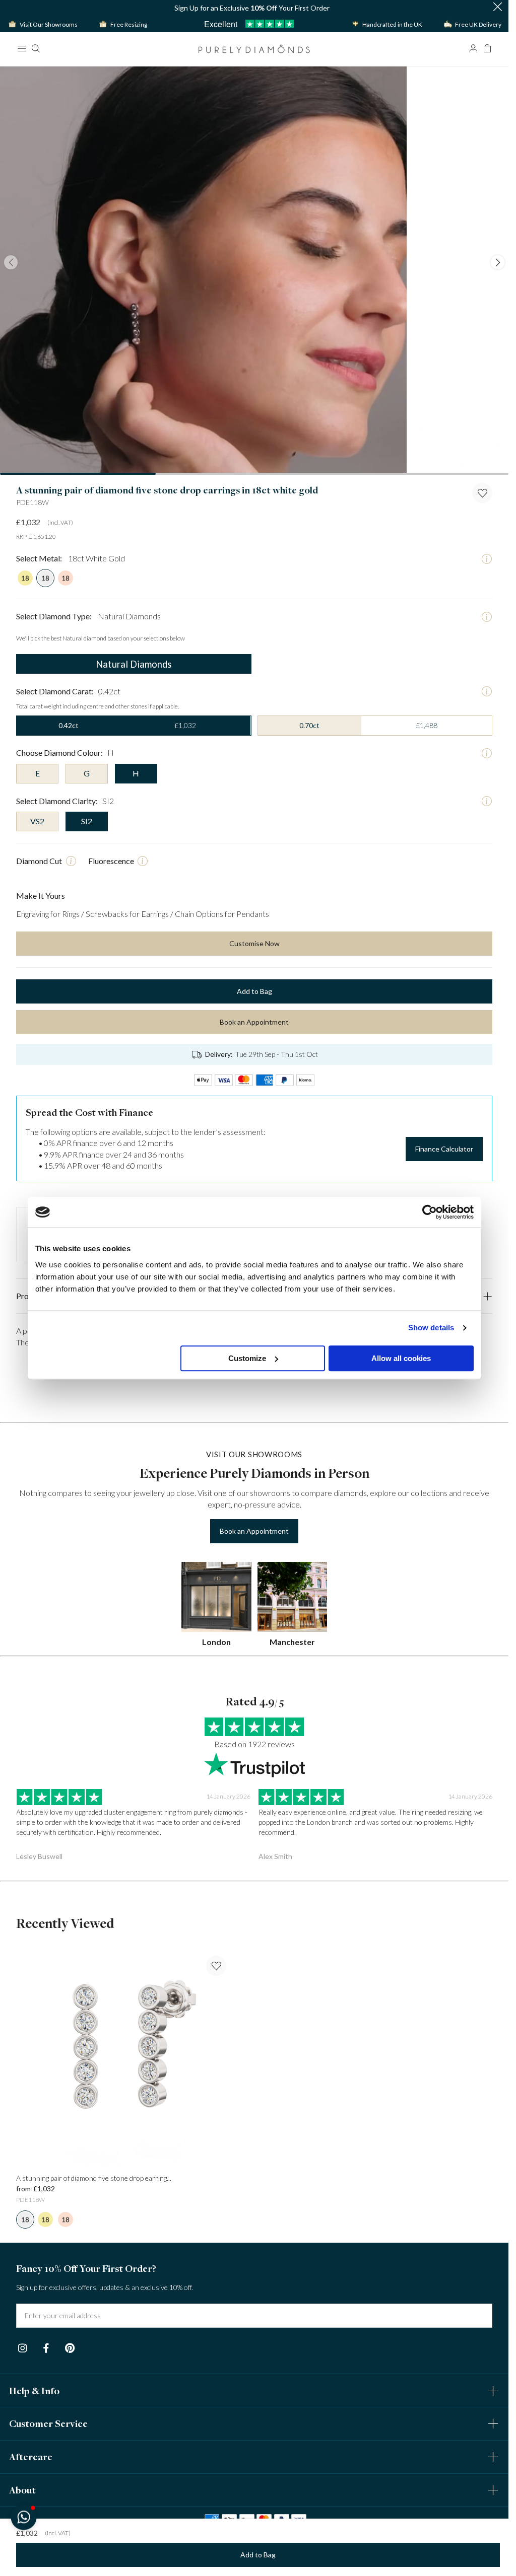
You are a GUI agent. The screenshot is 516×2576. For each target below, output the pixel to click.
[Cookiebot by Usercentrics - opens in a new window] (430, 1212)
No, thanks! (320, 1415)
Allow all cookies (401, 1358)
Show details (431, 1328)
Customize (247, 1358)
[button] (23, 2517)
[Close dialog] (438, 1152)
